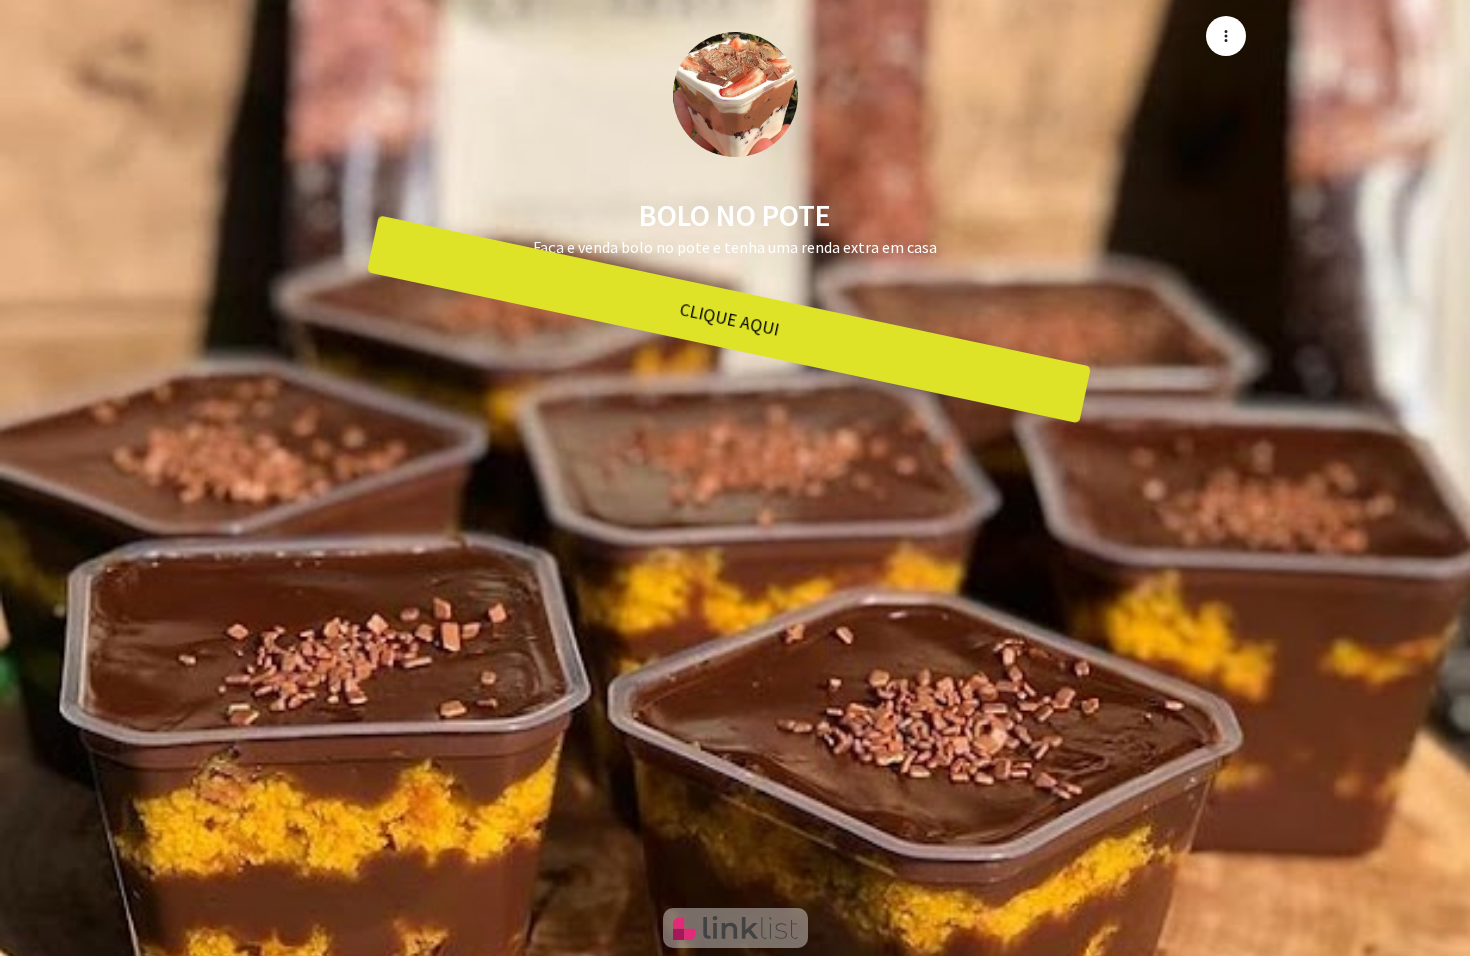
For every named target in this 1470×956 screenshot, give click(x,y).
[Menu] (1226, 36)
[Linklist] (735, 928)
